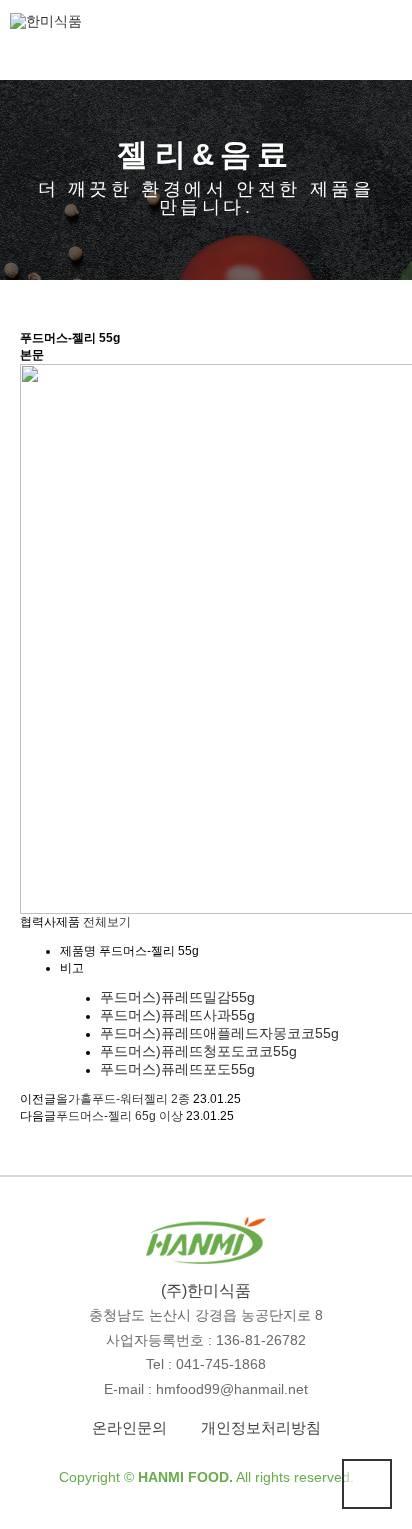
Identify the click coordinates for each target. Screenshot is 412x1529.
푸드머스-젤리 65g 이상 (119, 1116)
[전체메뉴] (387, 37)
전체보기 (107, 922)
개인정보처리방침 (261, 1427)
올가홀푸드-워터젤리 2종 (123, 1099)
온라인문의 (129, 1427)
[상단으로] (367, 1484)
